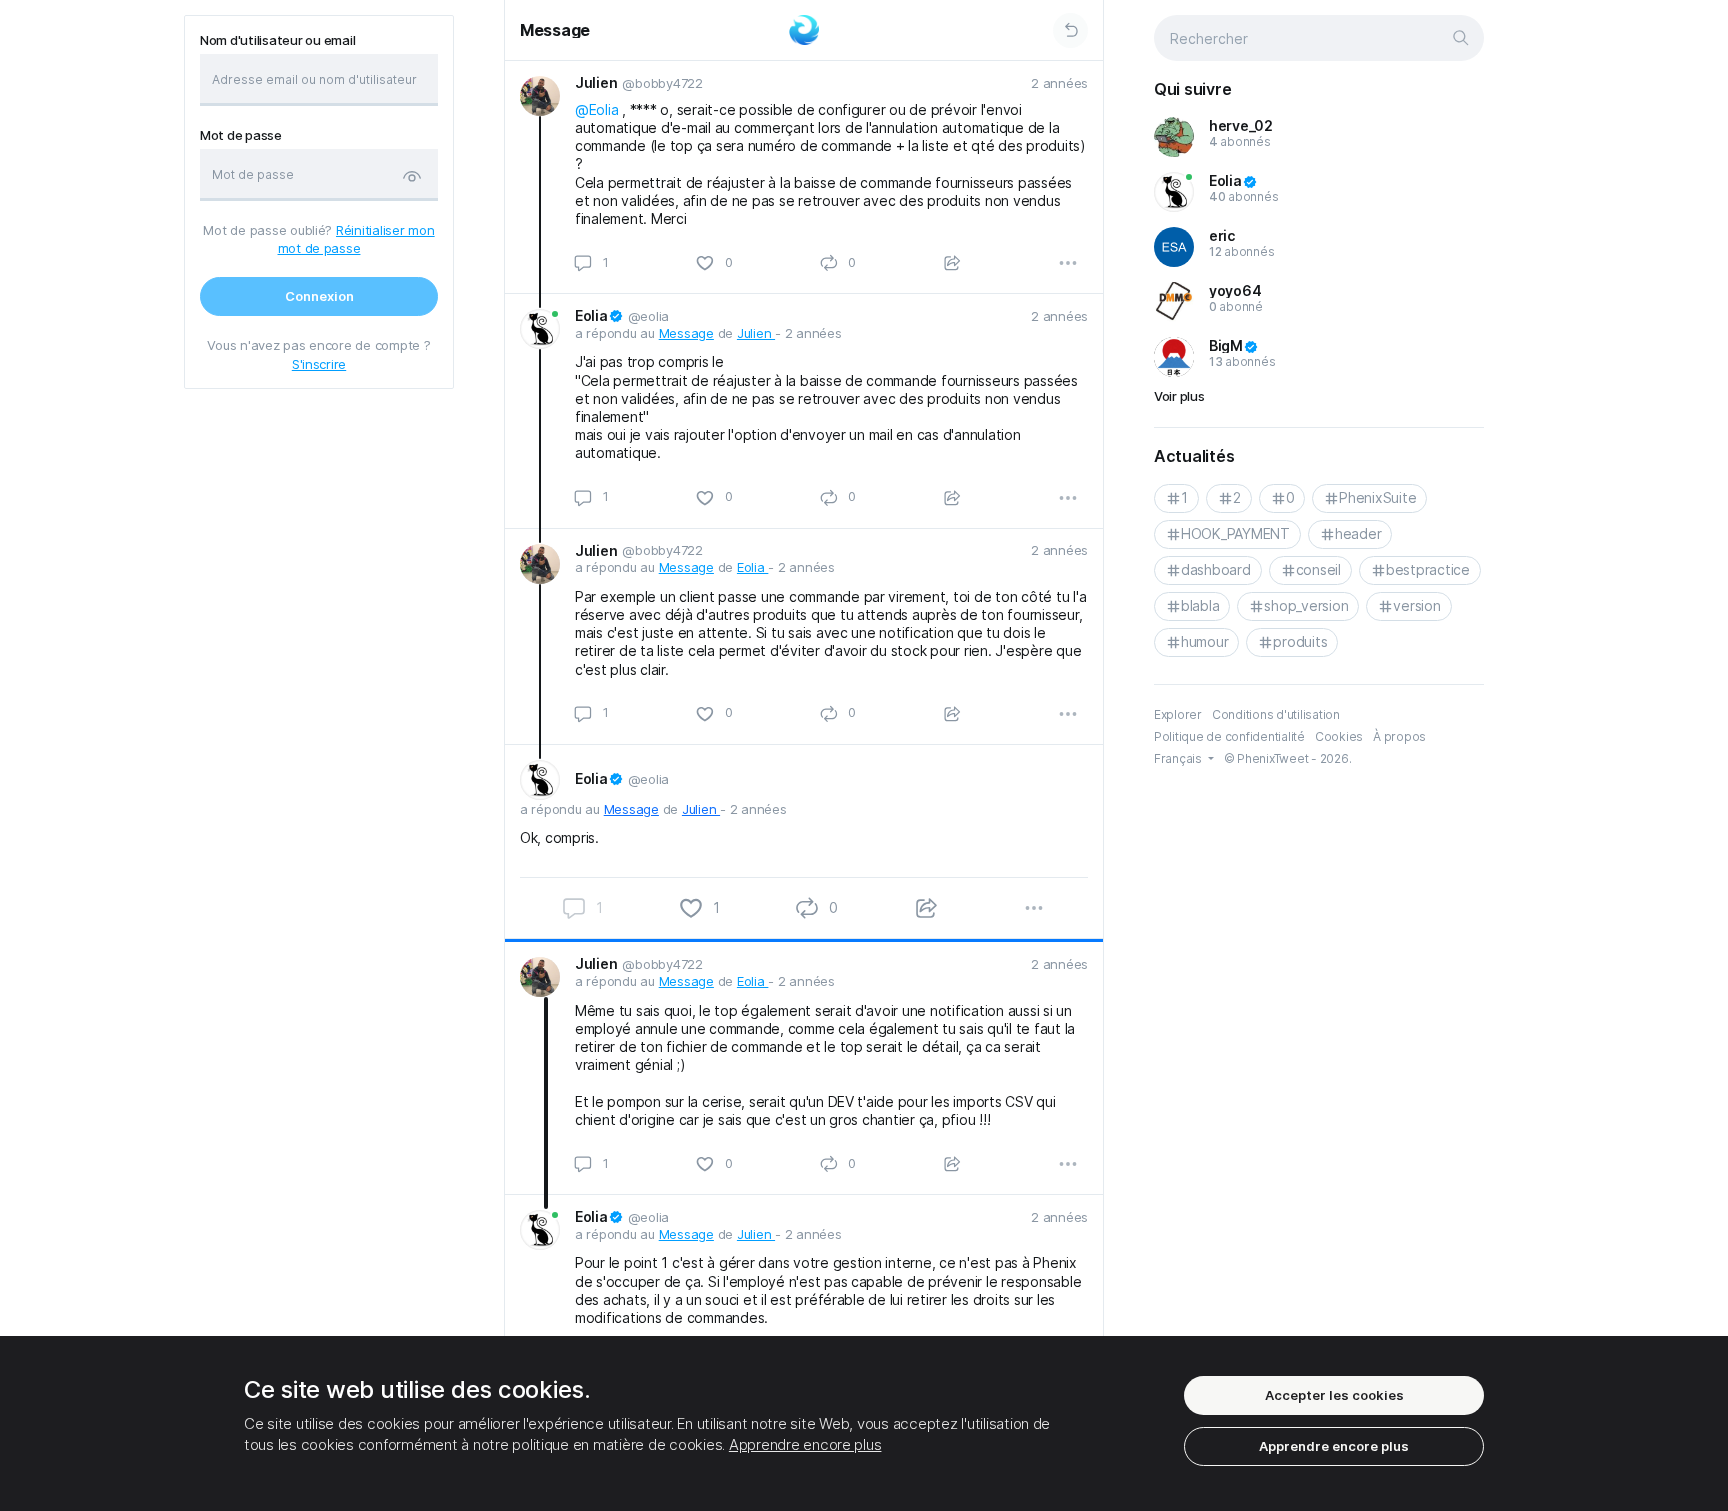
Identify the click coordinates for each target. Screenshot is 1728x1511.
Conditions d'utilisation (1276, 714)
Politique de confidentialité (1229, 736)
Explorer (1178, 714)
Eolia (752, 567)
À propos (1399, 736)
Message (555, 30)
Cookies (1339, 736)
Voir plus (1179, 396)
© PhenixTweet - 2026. (1288, 758)
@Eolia (596, 109)
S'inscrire (319, 364)
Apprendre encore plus (805, 1444)
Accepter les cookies (1334, 1395)
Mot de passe (241, 135)
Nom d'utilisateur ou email (277, 40)
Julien (756, 333)
